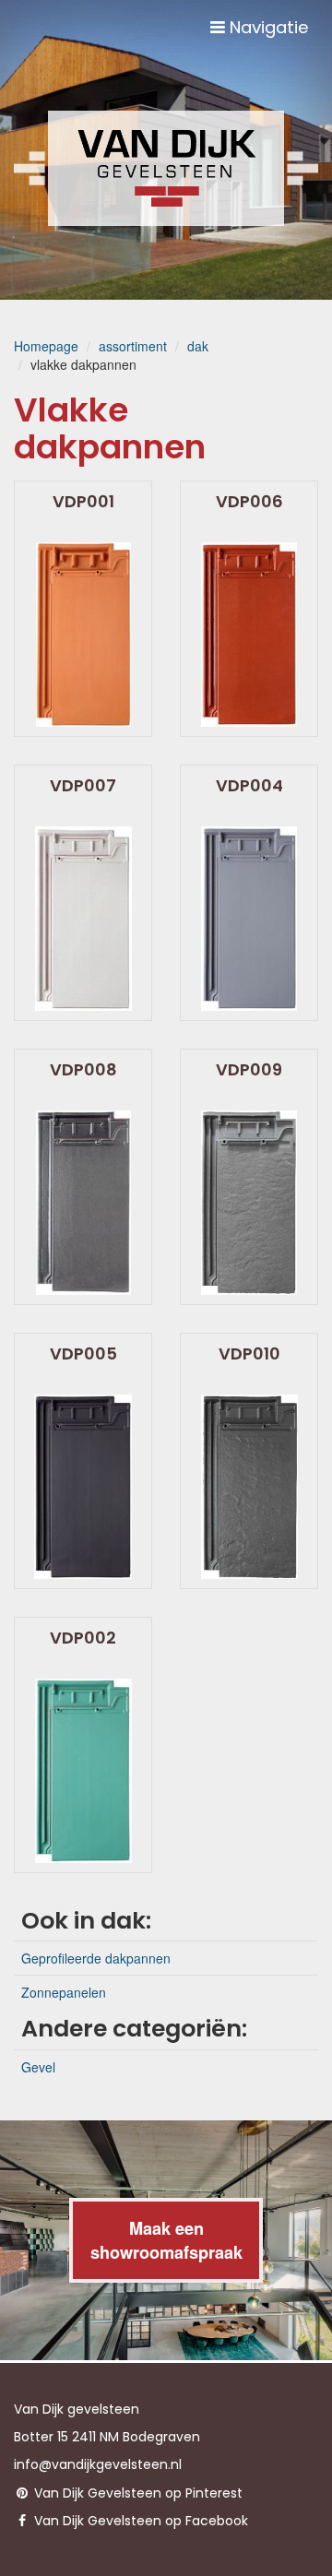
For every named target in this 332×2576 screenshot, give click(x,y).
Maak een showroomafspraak (166, 2240)
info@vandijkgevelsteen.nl (98, 2464)
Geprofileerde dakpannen (96, 1958)
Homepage (46, 346)
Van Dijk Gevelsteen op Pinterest (136, 2493)
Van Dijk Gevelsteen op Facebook (139, 2521)
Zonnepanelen (64, 1992)
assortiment (133, 346)
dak (198, 346)
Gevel (38, 2067)
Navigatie (267, 27)
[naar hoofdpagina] (166, 168)
